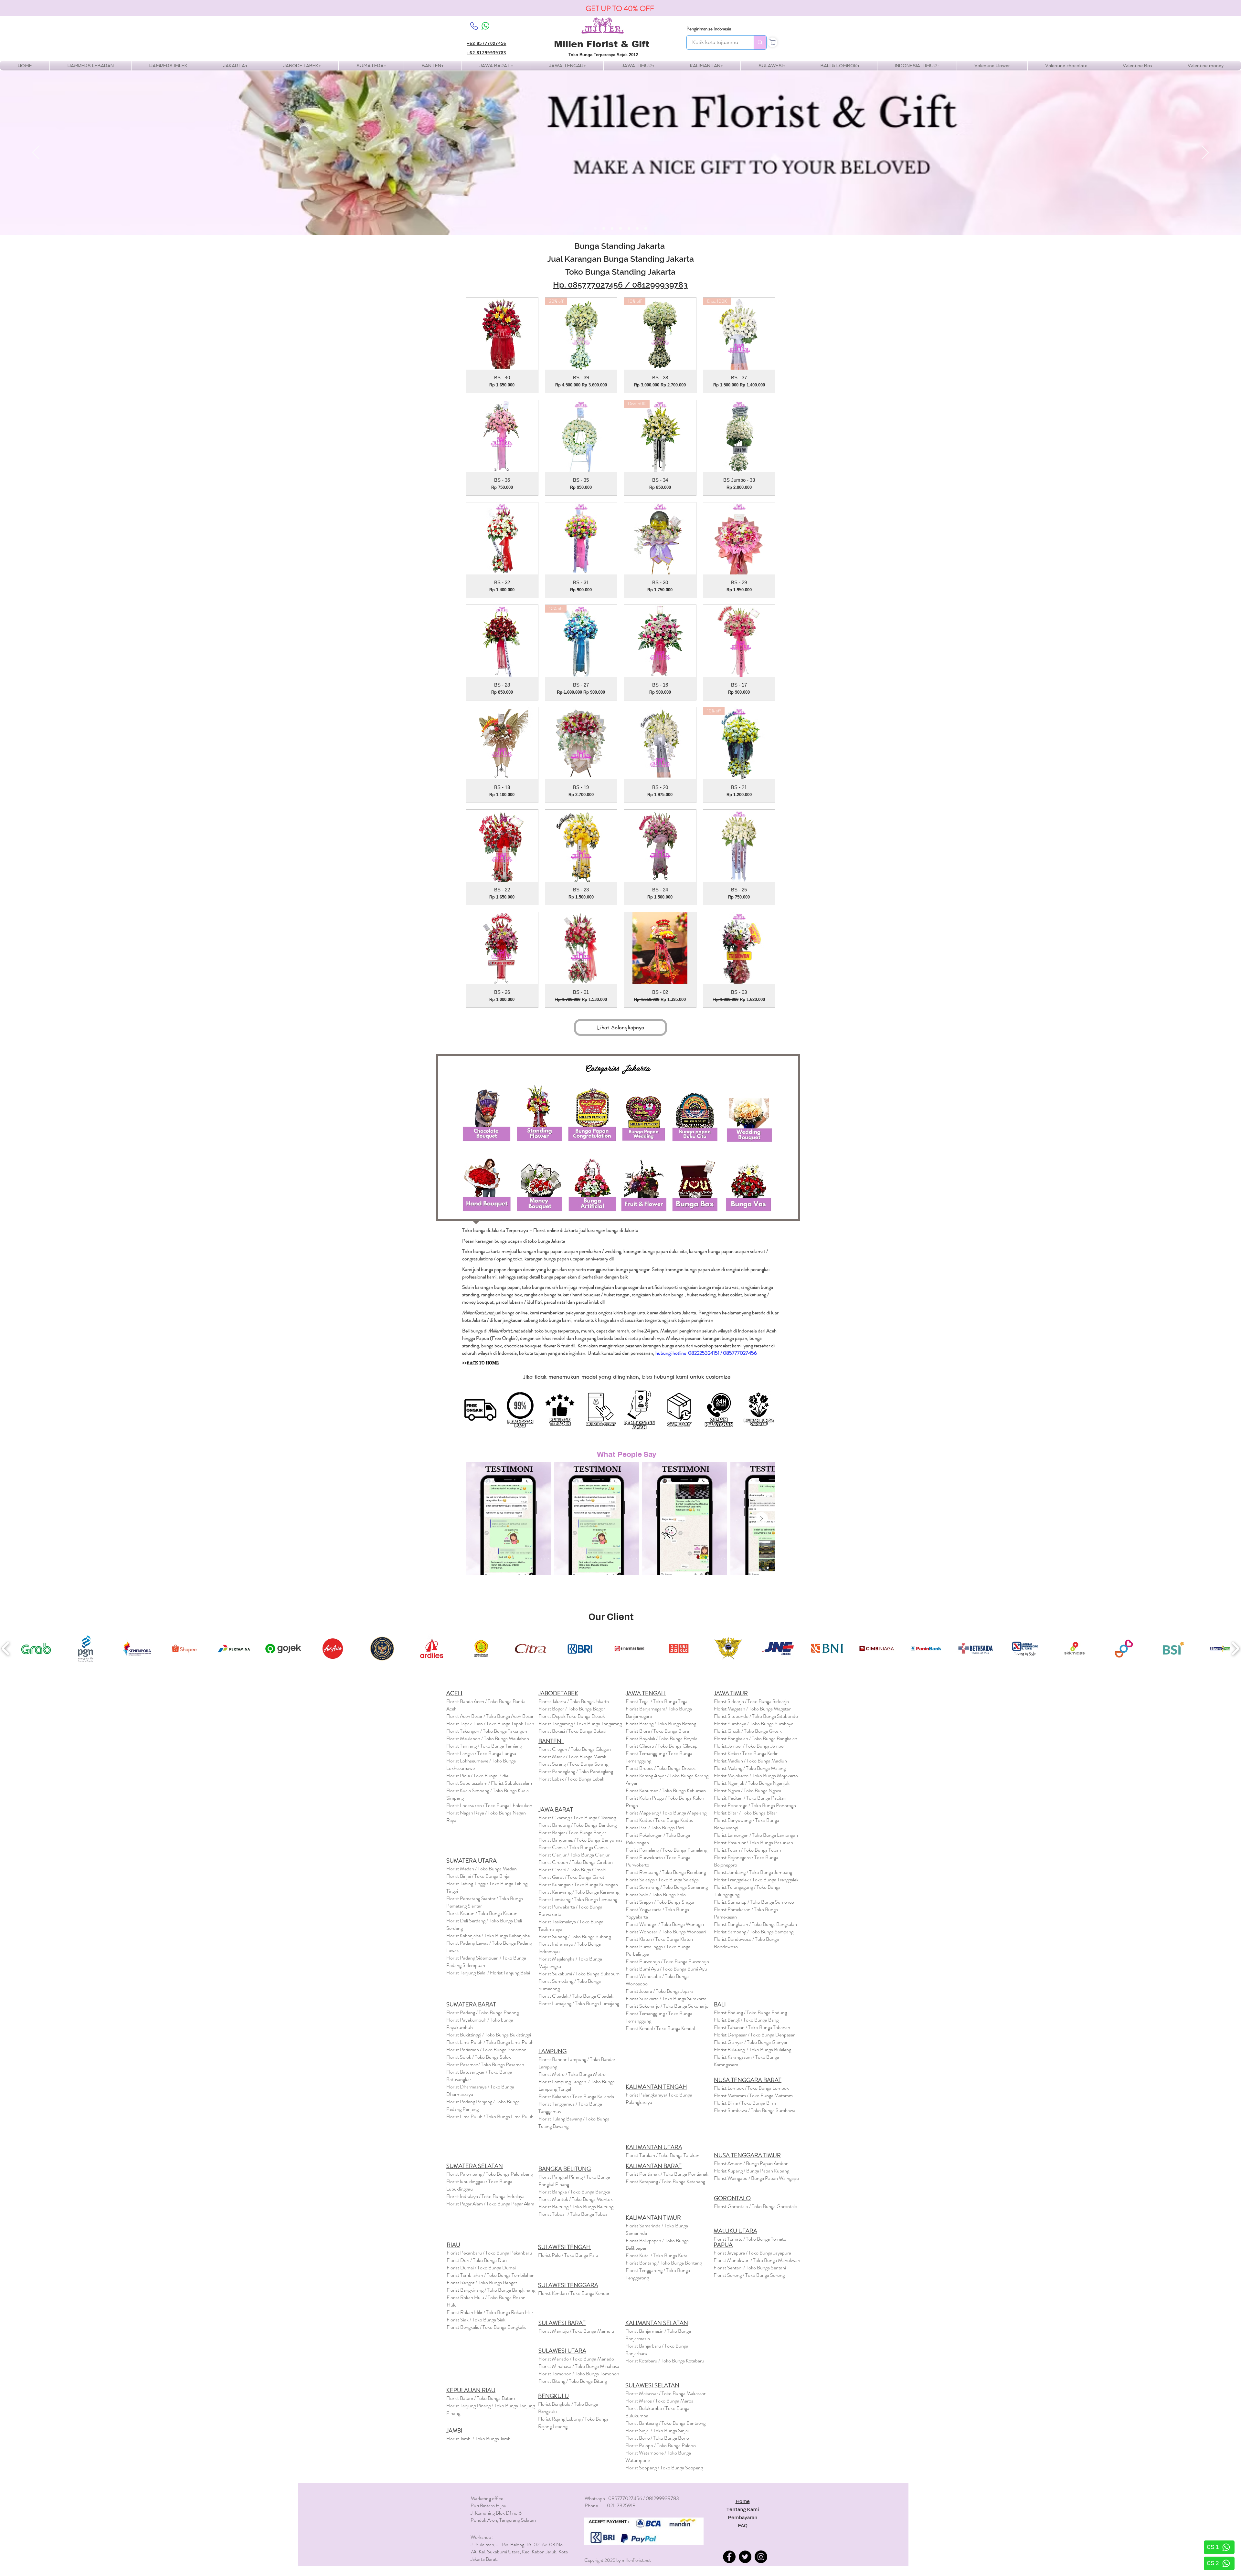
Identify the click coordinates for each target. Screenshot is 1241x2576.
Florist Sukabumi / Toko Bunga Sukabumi (579, 1974)
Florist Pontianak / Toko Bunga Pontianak (667, 2174)
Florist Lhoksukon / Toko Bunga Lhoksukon (489, 1805)
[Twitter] (745, 2557)
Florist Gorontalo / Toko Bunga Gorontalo (756, 2206)
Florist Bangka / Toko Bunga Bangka (574, 2192)
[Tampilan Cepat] (502, 334)
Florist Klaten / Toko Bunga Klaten (659, 1939)
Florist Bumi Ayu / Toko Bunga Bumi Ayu (666, 1969)
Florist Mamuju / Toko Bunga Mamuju (576, 2331)
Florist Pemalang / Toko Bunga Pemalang (666, 1850)
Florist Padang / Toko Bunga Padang (483, 2012)
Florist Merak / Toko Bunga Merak (572, 1756)
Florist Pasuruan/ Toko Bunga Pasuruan (753, 1842)
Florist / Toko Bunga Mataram (753, 2095)
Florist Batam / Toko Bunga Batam (481, 2398)
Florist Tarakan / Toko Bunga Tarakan (663, 2155)
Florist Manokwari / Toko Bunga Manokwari (757, 2260)
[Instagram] (761, 2557)
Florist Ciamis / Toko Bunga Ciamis (573, 1847)
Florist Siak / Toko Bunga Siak (476, 2320)
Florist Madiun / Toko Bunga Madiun (750, 1761)
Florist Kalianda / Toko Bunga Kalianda (576, 2096)
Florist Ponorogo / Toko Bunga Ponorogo (755, 1805)
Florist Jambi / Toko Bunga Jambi (479, 2439)
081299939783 (662, 2498)
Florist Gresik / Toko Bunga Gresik (748, 1731)
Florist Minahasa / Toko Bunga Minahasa (579, 2366)
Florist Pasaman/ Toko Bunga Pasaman (485, 2064)
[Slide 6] (637, 228)
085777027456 (625, 2498)
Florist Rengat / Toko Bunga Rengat (482, 2282)
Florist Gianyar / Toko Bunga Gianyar (751, 2042)
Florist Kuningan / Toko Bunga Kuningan (578, 1884)
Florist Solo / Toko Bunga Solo (656, 1894)
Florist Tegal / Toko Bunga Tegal (657, 1701)
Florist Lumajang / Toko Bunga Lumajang (579, 2003)
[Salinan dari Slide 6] (646, 228)
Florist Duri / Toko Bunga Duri (477, 2260)
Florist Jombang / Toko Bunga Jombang (753, 1872)
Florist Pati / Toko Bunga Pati (655, 1828)
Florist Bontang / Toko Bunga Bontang (664, 2263)
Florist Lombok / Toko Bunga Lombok (751, 2088)
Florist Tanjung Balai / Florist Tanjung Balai (488, 1973)
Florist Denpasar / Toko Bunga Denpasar (754, 2035)
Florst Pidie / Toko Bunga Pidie (477, 1776)
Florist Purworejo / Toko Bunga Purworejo (667, 1961)
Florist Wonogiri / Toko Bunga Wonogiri (665, 1924)
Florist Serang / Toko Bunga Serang (573, 1764)
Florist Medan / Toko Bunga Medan (482, 1869)
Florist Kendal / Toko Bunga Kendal (660, 2028)
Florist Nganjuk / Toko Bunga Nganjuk (752, 1783)
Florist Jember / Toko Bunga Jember (749, 1746)
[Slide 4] (620, 228)
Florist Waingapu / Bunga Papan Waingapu (756, 2178)
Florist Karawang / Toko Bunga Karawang (579, 1892)
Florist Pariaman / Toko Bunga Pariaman (486, 2050)
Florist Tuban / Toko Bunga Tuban (748, 1850)
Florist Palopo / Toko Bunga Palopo (661, 2445)
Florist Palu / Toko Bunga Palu (568, 2255)
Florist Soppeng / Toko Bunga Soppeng (664, 2468)
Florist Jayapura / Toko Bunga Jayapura (752, 2253)
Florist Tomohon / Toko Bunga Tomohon (579, 2374)
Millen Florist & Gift (602, 44)
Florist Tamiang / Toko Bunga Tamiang (484, 1746)
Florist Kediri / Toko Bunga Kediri (746, 1753)
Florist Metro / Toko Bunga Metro (572, 2074)
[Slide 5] (629, 228)
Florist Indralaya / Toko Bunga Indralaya (486, 2196)
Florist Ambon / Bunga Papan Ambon (751, 2163)
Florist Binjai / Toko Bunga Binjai (478, 1876)
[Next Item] (761, 1519)
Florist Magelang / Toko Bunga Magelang (666, 1813)
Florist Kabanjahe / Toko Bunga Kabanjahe (488, 1935)
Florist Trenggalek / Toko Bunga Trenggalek (756, 1880)
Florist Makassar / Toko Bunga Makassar (665, 2393)
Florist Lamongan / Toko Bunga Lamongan (756, 1835)
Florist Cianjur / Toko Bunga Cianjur (574, 1855)
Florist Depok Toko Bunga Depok (572, 1716)
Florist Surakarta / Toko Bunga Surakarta (666, 1998)
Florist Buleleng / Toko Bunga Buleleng (753, 2050)
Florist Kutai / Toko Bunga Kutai (657, 2255)
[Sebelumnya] (36, 153)
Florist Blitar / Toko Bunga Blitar (746, 1813)
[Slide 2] (604, 228)
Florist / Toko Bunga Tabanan (752, 2027)
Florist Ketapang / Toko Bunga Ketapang (665, 2181)
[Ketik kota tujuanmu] (760, 42)
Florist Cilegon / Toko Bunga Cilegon (575, 1749)
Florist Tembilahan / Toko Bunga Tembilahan (491, 2275)
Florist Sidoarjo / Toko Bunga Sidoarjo (751, 1701)
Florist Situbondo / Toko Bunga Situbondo (756, 1716)
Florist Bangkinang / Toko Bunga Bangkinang (491, 2290)
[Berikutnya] (1205, 153)
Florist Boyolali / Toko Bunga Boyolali (663, 1738)
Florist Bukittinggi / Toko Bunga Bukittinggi (489, 2035)
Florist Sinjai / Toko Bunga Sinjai (657, 2430)
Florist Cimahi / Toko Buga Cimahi (572, 1870)
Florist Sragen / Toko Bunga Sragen (661, 1902)
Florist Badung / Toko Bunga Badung (751, 2012)
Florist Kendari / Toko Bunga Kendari (574, 2293)
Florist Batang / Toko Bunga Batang (661, 1724)
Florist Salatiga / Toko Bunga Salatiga (662, 1880)
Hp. (560, 285)
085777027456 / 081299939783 (628, 285)
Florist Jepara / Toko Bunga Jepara (660, 1991)
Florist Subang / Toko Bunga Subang (575, 1936)
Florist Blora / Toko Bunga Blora (657, 1731)
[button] (168, 66)
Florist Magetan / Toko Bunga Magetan (753, 1709)
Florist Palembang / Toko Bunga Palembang (490, 2174)
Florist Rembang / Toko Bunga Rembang (666, 1872)
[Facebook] (729, 2557)
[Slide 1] (595, 228)
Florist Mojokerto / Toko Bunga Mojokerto (756, 1776)
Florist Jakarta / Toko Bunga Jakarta (574, 1701)
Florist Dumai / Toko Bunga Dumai (481, 2268)
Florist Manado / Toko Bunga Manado (576, 2359)
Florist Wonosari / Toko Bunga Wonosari (666, 1932)
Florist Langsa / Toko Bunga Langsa (481, 1753)
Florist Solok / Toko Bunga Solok (479, 2057)
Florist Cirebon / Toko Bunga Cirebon (576, 1862)
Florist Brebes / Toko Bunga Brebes (661, 1768)
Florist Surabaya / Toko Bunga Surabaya (754, 1724)
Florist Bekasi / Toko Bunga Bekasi (572, 1731)
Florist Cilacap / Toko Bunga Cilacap (662, 1746)
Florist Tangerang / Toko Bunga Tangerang (580, 1724)
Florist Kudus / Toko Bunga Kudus (659, 1820)
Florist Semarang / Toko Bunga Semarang (667, 1887)
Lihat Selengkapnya (621, 1027)
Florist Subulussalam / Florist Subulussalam (489, 1783)
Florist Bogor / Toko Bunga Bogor (572, 1709)
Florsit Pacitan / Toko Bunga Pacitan (750, 1798)
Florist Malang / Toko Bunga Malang (750, 1768)
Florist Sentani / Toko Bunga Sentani (750, 2268)
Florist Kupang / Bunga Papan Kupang (752, 2171)
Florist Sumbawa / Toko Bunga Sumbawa (755, 2110)
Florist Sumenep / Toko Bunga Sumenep (754, 1902)
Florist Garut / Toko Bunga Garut (571, 1877)
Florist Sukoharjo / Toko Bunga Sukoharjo (667, 2006)
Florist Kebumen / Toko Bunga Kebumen (666, 1790)
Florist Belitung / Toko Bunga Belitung (576, 2207)
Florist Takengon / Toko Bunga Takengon (487, 1731)
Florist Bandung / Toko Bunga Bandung (578, 1825)
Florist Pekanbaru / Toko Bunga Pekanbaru (489, 2253)
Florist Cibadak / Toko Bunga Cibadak (576, 1996)
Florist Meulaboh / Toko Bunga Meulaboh (488, 1738)
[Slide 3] (612, 228)
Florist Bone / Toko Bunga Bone (657, 2438)
